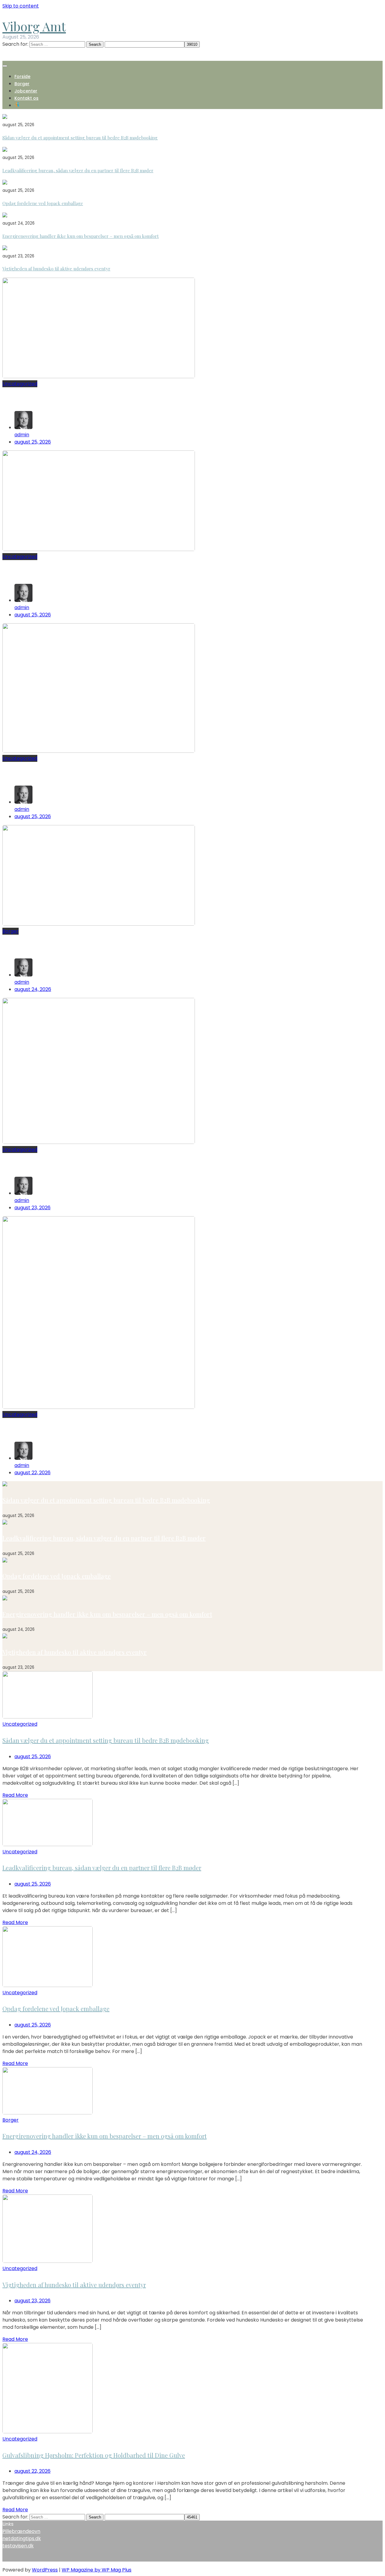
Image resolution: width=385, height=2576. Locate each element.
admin (22, 435)
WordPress (45, 2570)
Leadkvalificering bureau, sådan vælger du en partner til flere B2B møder (78, 170)
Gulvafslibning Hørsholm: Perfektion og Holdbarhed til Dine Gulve (111, 1430)
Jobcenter (26, 91)
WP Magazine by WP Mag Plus (97, 2570)
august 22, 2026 (32, 1473)
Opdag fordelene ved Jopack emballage (43, 203)
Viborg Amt (34, 26)
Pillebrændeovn (21, 2531)
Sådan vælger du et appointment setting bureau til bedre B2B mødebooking (80, 138)
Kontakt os (26, 98)
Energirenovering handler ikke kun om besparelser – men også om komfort (81, 236)
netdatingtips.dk (22, 2539)
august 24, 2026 (33, 989)
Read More (15, 1795)
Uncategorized (20, 384)
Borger (22, 84)
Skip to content (21, 6)
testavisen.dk (18, 2546)
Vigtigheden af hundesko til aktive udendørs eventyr (56, 269)
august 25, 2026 (33, 442)
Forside (22, 76)
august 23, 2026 (32, 1208)
